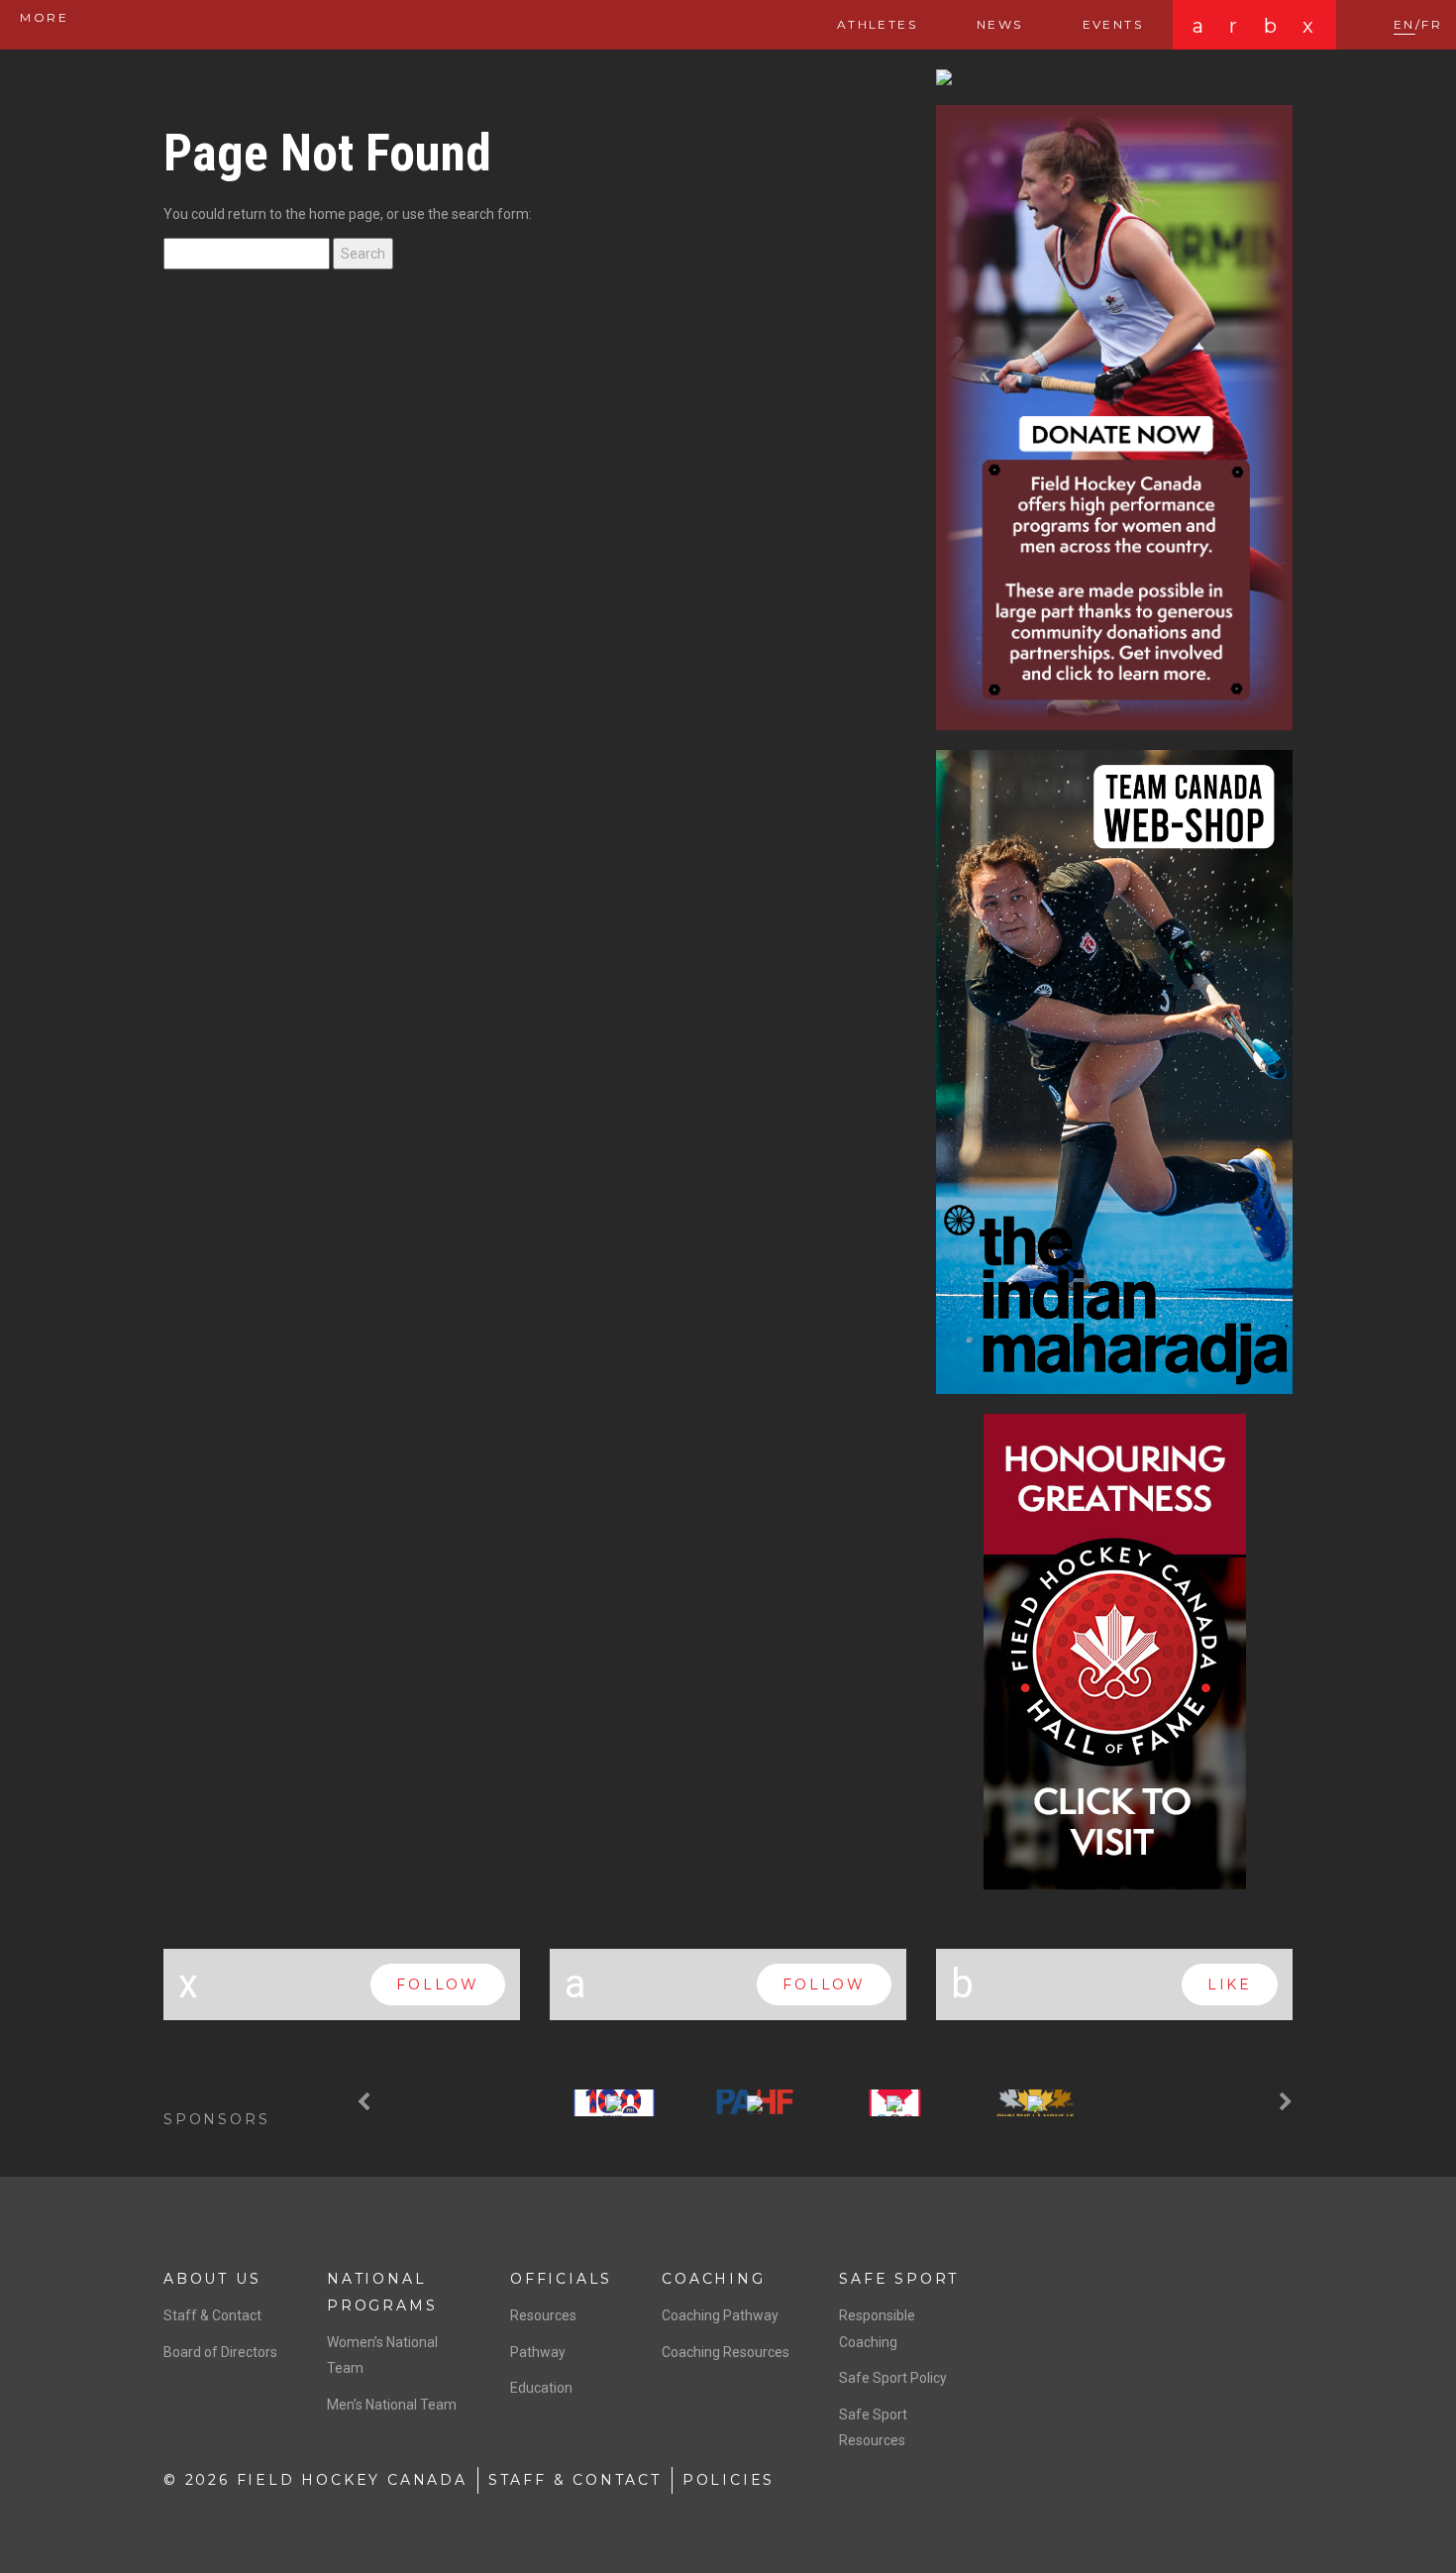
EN (1404, 24)
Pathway (538, 2352)
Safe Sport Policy (893, 2378)
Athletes (877, 24)
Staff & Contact (212, 2315)
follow (438, 1984)
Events (1113, 24)
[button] (366, 2103)
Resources (543, 2315)
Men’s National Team (392, 2405)
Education (541, 2388)
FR (1432, 24)
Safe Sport (899, 2279)
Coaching (713, 2279)
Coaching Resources (726, 2352)
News (1000, 24)
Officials (561, 2279)
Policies (728, 2480)
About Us (212, 2279)
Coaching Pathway (720, 2315)
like (1230, 1984)
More (42, 17)
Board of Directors (220, 2352)
